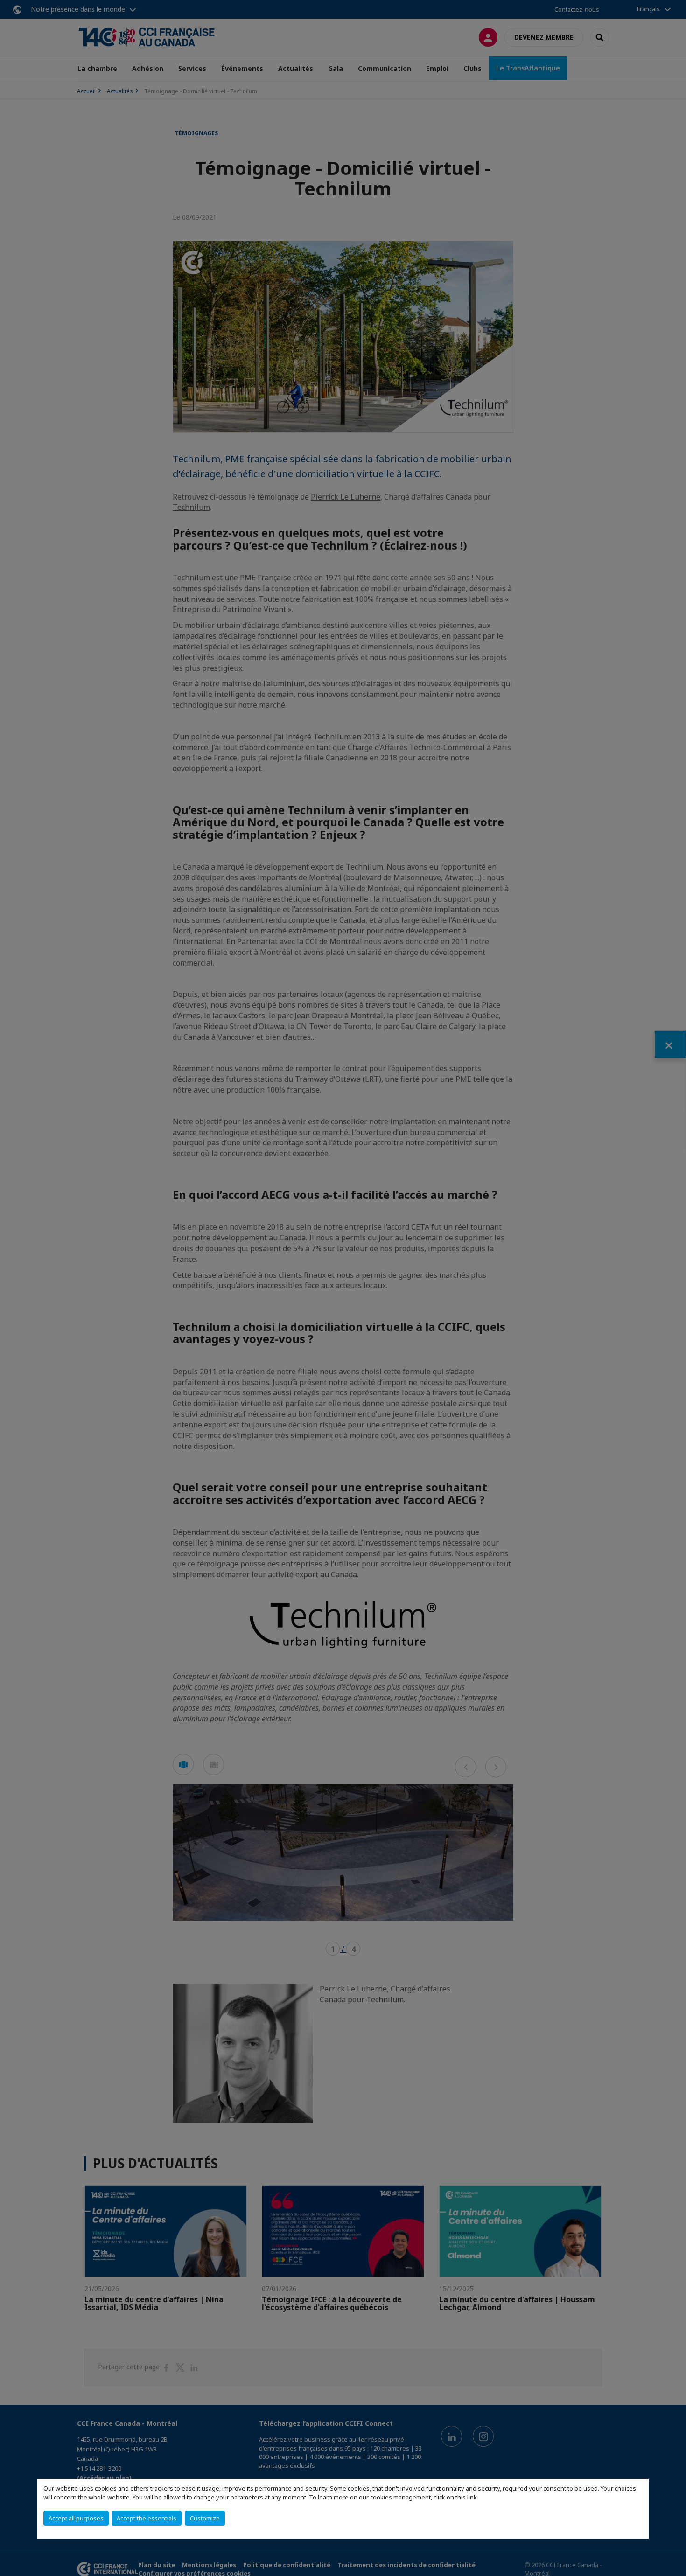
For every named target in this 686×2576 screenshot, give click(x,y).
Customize (205, 2518)
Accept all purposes (76, 2518)
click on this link (455, 2497)
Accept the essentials (147, 2518)
